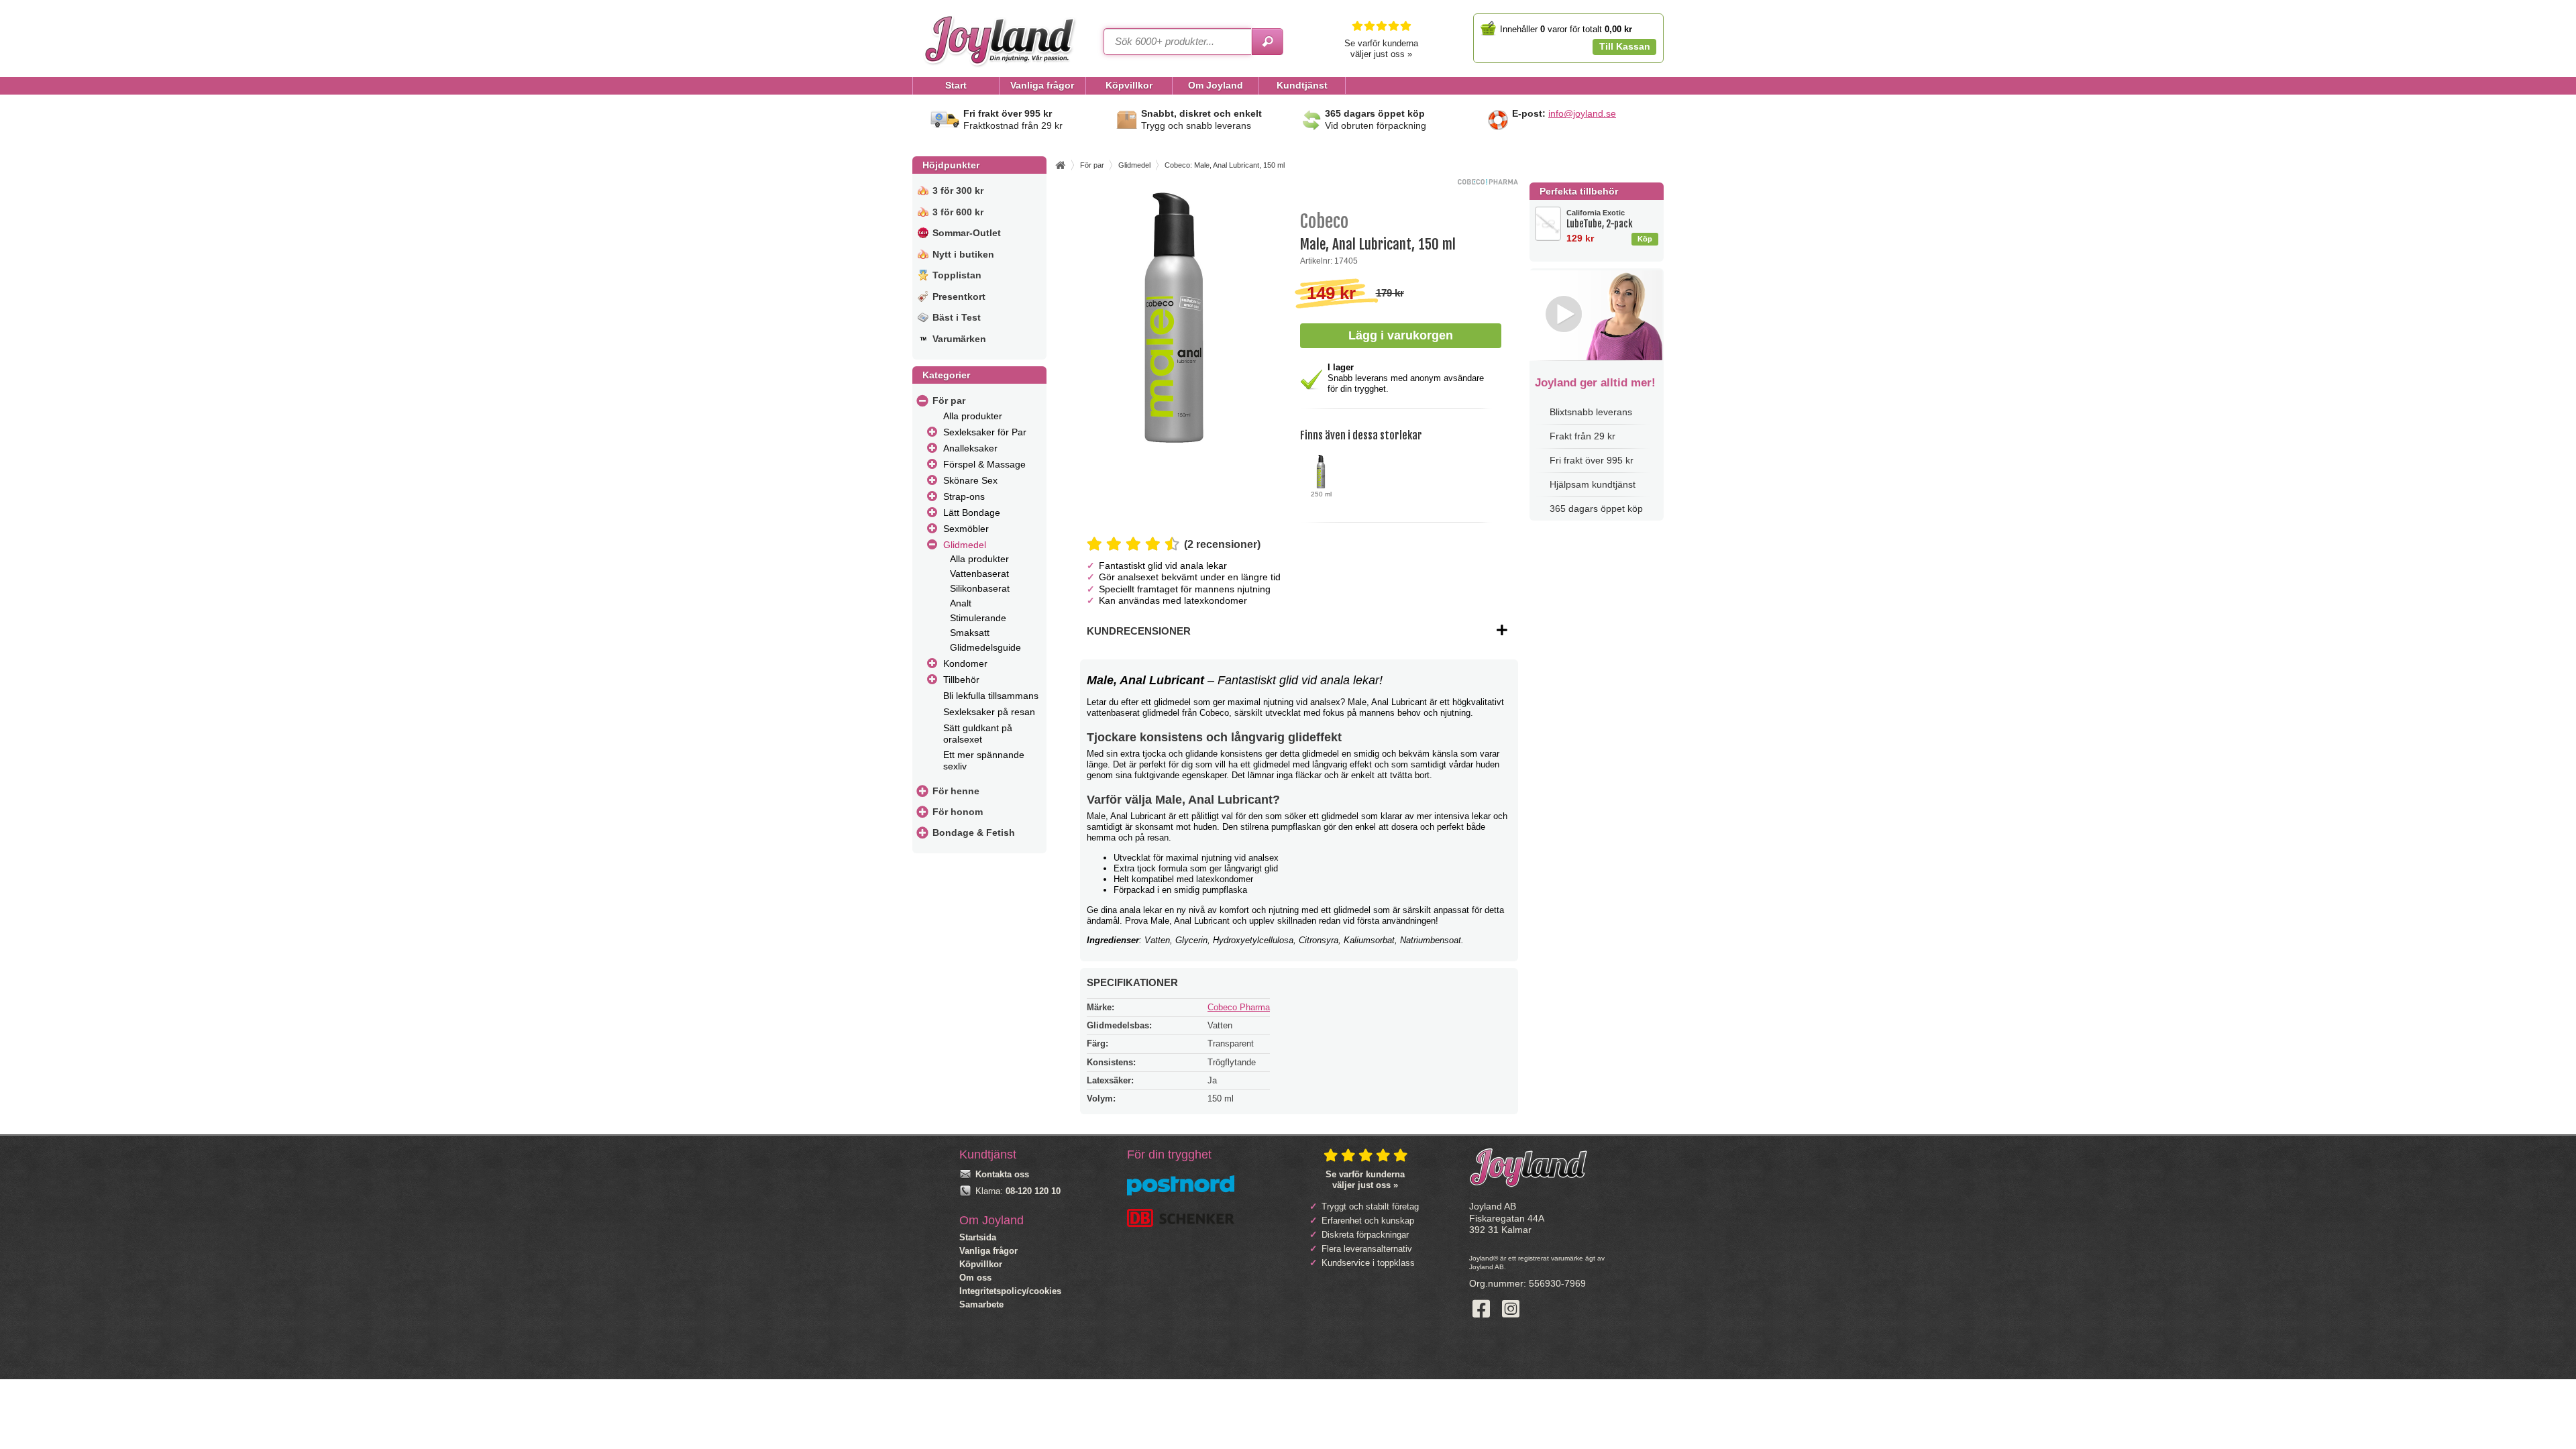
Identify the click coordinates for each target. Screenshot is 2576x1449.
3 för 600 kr (958, 212)
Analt (961, 603)
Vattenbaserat (979, 574)
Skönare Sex (970, 480)
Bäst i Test (957, 317)
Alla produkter (973, 416)
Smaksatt (970, 633)
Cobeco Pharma (1239, 1007)
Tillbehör (961, 680)
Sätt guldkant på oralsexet (978, 734)
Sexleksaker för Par (985, 432)
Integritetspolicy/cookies (1010, 1291)
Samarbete (981, 1304)
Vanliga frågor (988, 1251)
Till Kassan (1625, 46)
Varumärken (959, 339)
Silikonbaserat (980, 588)
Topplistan (957, 275)
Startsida (978, 1237)
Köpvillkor (981, 1264)
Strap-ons (964, 496)
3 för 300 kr (958, 191)
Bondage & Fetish (974, 833)
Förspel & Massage (984, 464)
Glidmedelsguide (985, 647)
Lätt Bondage (972, 513)
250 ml (1321, 494)
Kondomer (965, 663)
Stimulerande (978, 618)
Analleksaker (970, 448)
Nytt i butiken (963, 254)
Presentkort (959, 297)
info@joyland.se (1582, 113)
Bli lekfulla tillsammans (991, 696)
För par (949, 400)
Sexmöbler (966, 529)
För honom (958, 812)
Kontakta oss (1002, 1174)
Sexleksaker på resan (989, 712)
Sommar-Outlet (967, 233)
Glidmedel (965, 545)
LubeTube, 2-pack (1600, 219)
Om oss (975, 1278)
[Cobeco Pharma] (1488, 181)
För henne (956, 791)
